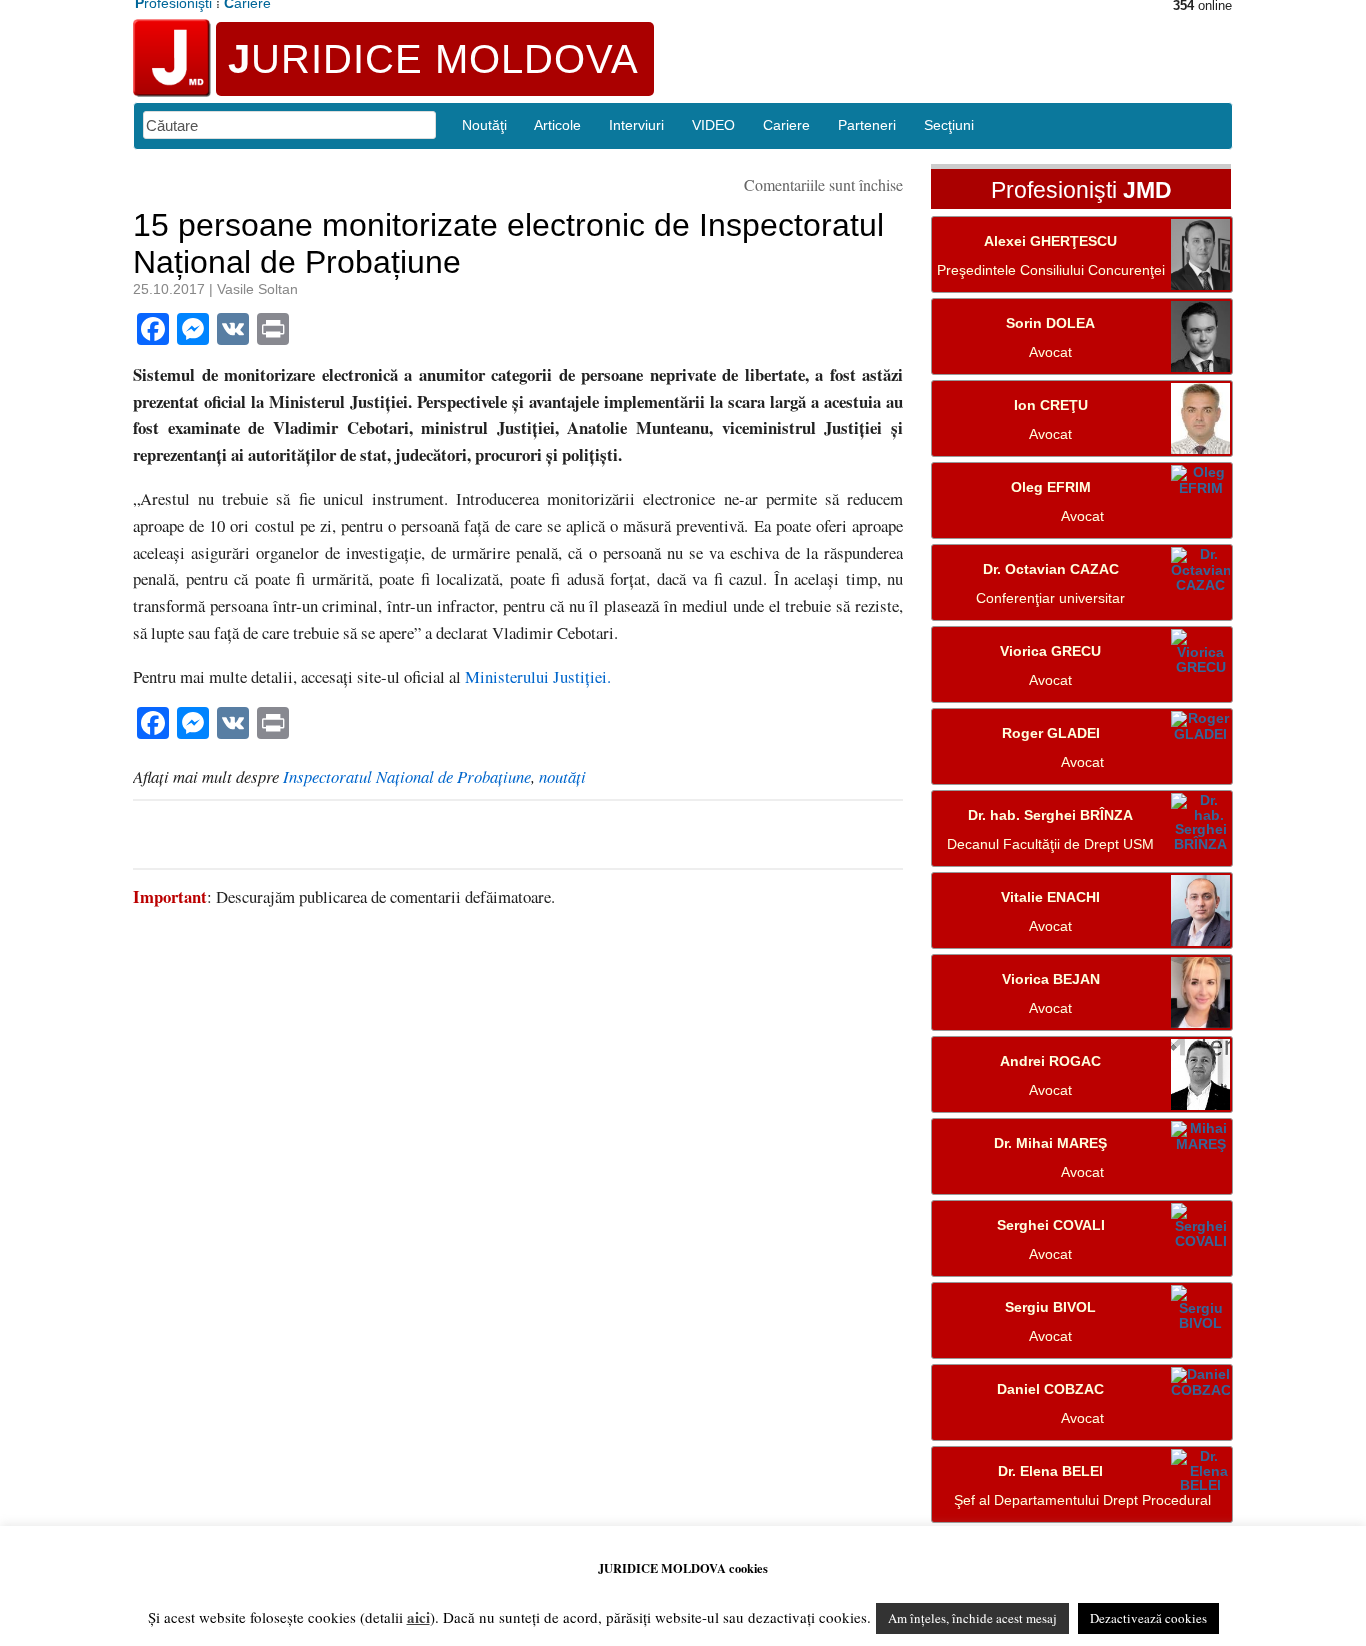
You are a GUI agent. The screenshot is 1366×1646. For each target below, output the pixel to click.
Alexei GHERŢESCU (1050, 241)
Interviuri (636, 125)
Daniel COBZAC (1050, 1389)
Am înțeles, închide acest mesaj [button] (972, 1618)
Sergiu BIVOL (1050, 1307)
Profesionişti (1081, 191)
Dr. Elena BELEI (1050, 1471)
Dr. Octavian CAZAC (1051, 569)
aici (418, 1617)
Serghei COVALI (1051, 1225)
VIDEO (713, 125)
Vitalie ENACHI (1050, 897)
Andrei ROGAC (1050, 1061)
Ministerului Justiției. (538, 676)
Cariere (786, 125)
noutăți (562, 776)
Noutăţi (484, 125)
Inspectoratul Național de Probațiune (407, 776)
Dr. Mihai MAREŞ (1050, 1143)
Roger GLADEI (1051, 733)
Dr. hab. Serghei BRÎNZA (1050, 815)
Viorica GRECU (1050, 651)
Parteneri (867, 125)
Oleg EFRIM (1051, 487)
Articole (557, 125)
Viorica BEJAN (1051, 979)
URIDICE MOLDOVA (433, 59)
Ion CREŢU (1051, 405)
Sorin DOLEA (1050, 323)
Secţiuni (949, 125)
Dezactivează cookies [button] (1148, 1618)
